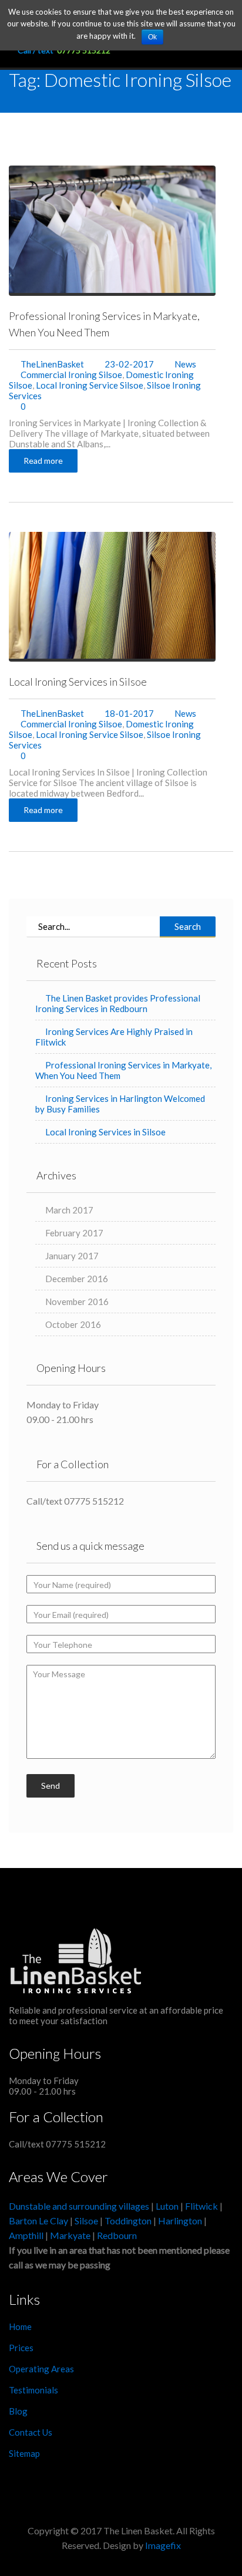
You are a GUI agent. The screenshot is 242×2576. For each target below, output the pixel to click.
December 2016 (77, 1279)
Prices (21, 2348)
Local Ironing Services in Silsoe (78, 682)
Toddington (128, 2221)
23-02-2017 (128, 364)
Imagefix (163, 2545)
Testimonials (33, 2390)
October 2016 (73, 1324)
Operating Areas (41, 2369)
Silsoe (87, 2221)
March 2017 (69, 1210)
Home (20, 2327)
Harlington (181, 2221)
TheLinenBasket (52, 364)
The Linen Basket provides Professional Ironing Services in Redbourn (118, 1003)
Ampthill (26, 2235)
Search (188, 926)
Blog (18, 2411)
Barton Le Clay (39, 2221)
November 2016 (77, 1302)
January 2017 (72, 1256)
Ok (152, 37)
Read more (43, 461)
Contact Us (31, 2432)
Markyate (70, 2235)
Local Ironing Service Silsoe (90, 385)
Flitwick (201, 2206)
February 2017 (74, 1233)
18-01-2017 (128, 713)
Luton (167, 2206)
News (185, 364)
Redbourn (117, 2235)
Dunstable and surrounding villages (79, 2206)
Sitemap (24, 2453)
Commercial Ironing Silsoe (71, 375)
